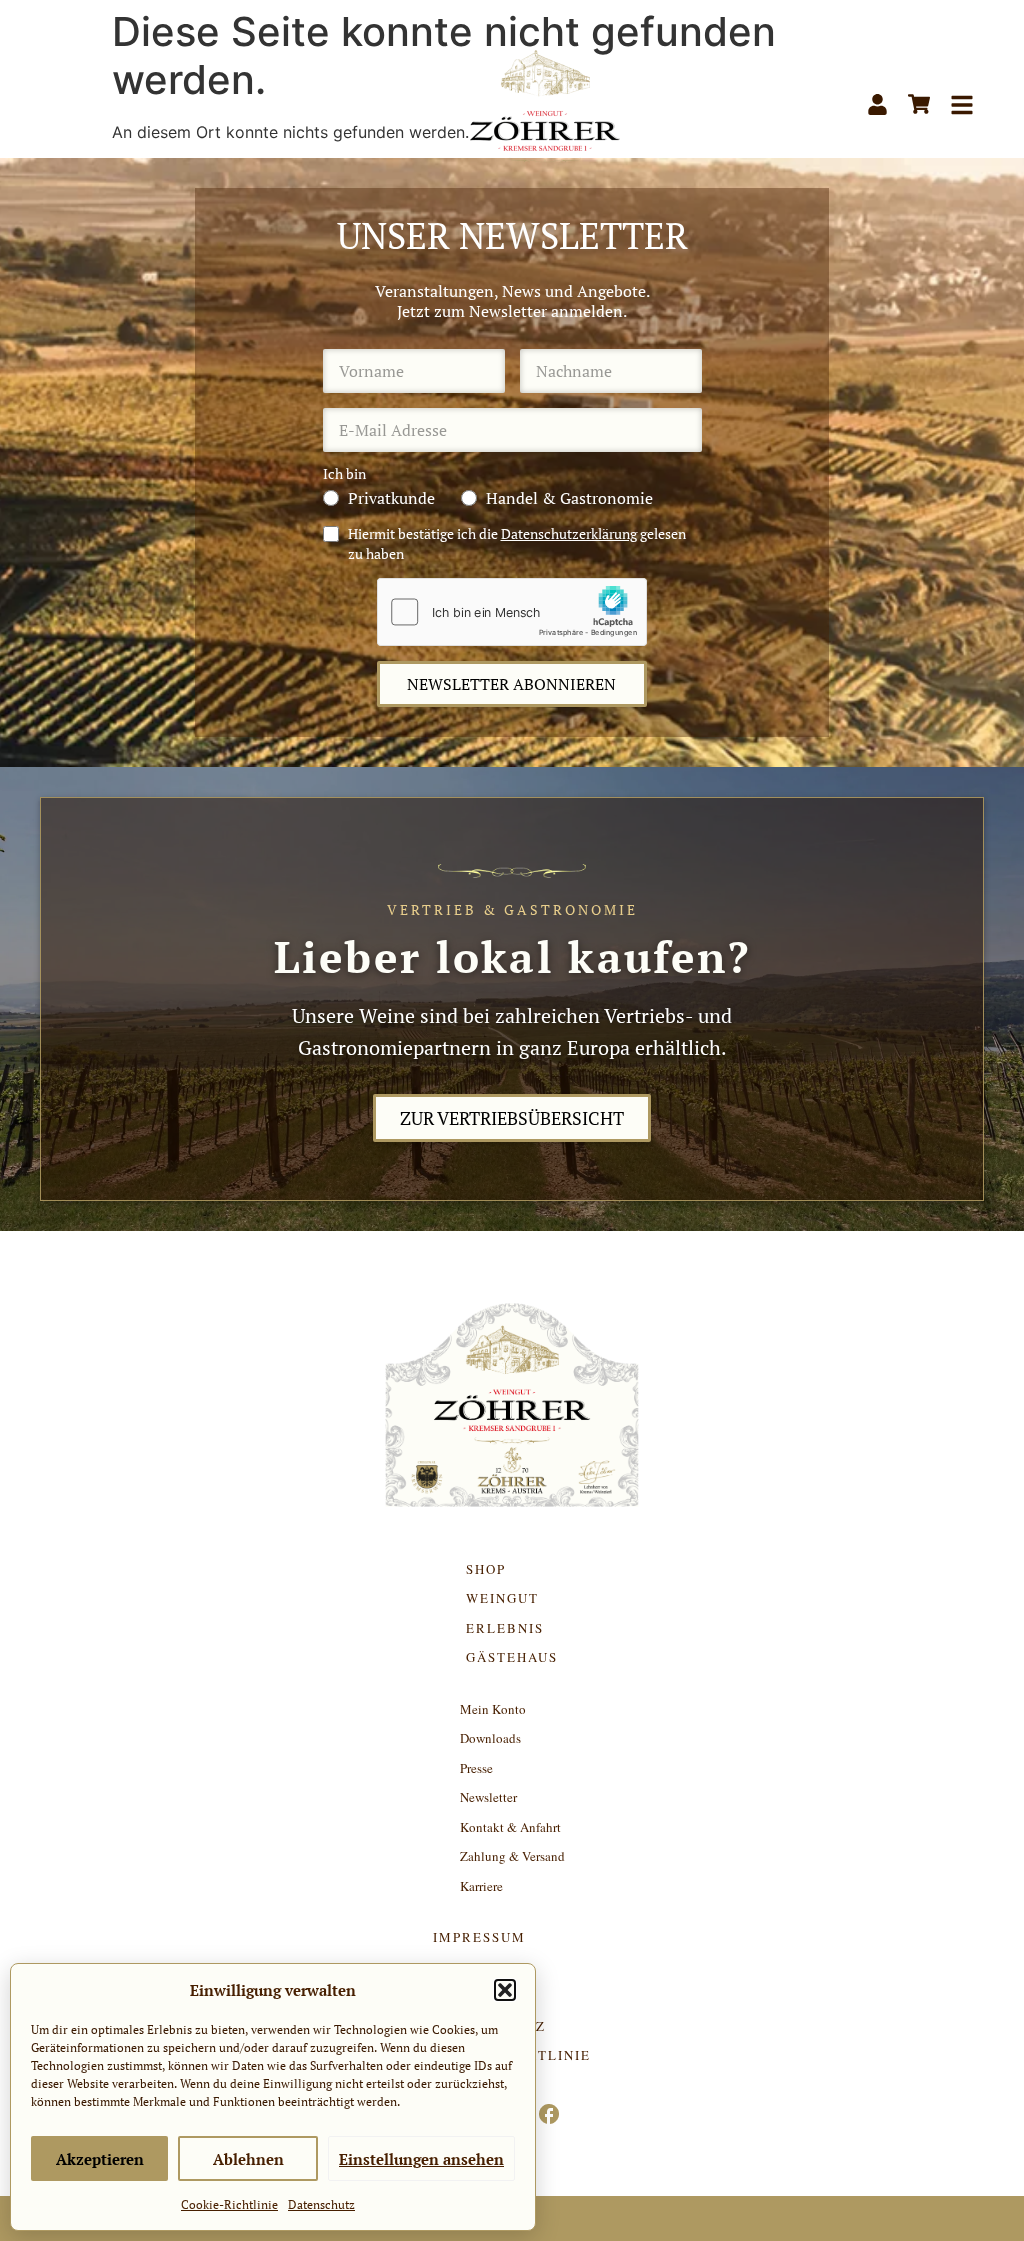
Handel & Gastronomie (569, 498)
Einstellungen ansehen (421, 2159)
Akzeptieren (100, 2159)
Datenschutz (321, 2204)
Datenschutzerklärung (569, 533)
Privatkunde (391, 498)
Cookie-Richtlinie (229, 2204)
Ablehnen (248, 2159)
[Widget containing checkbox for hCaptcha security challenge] (512, 612)
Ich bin (344, 474)
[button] (505, 1990)
